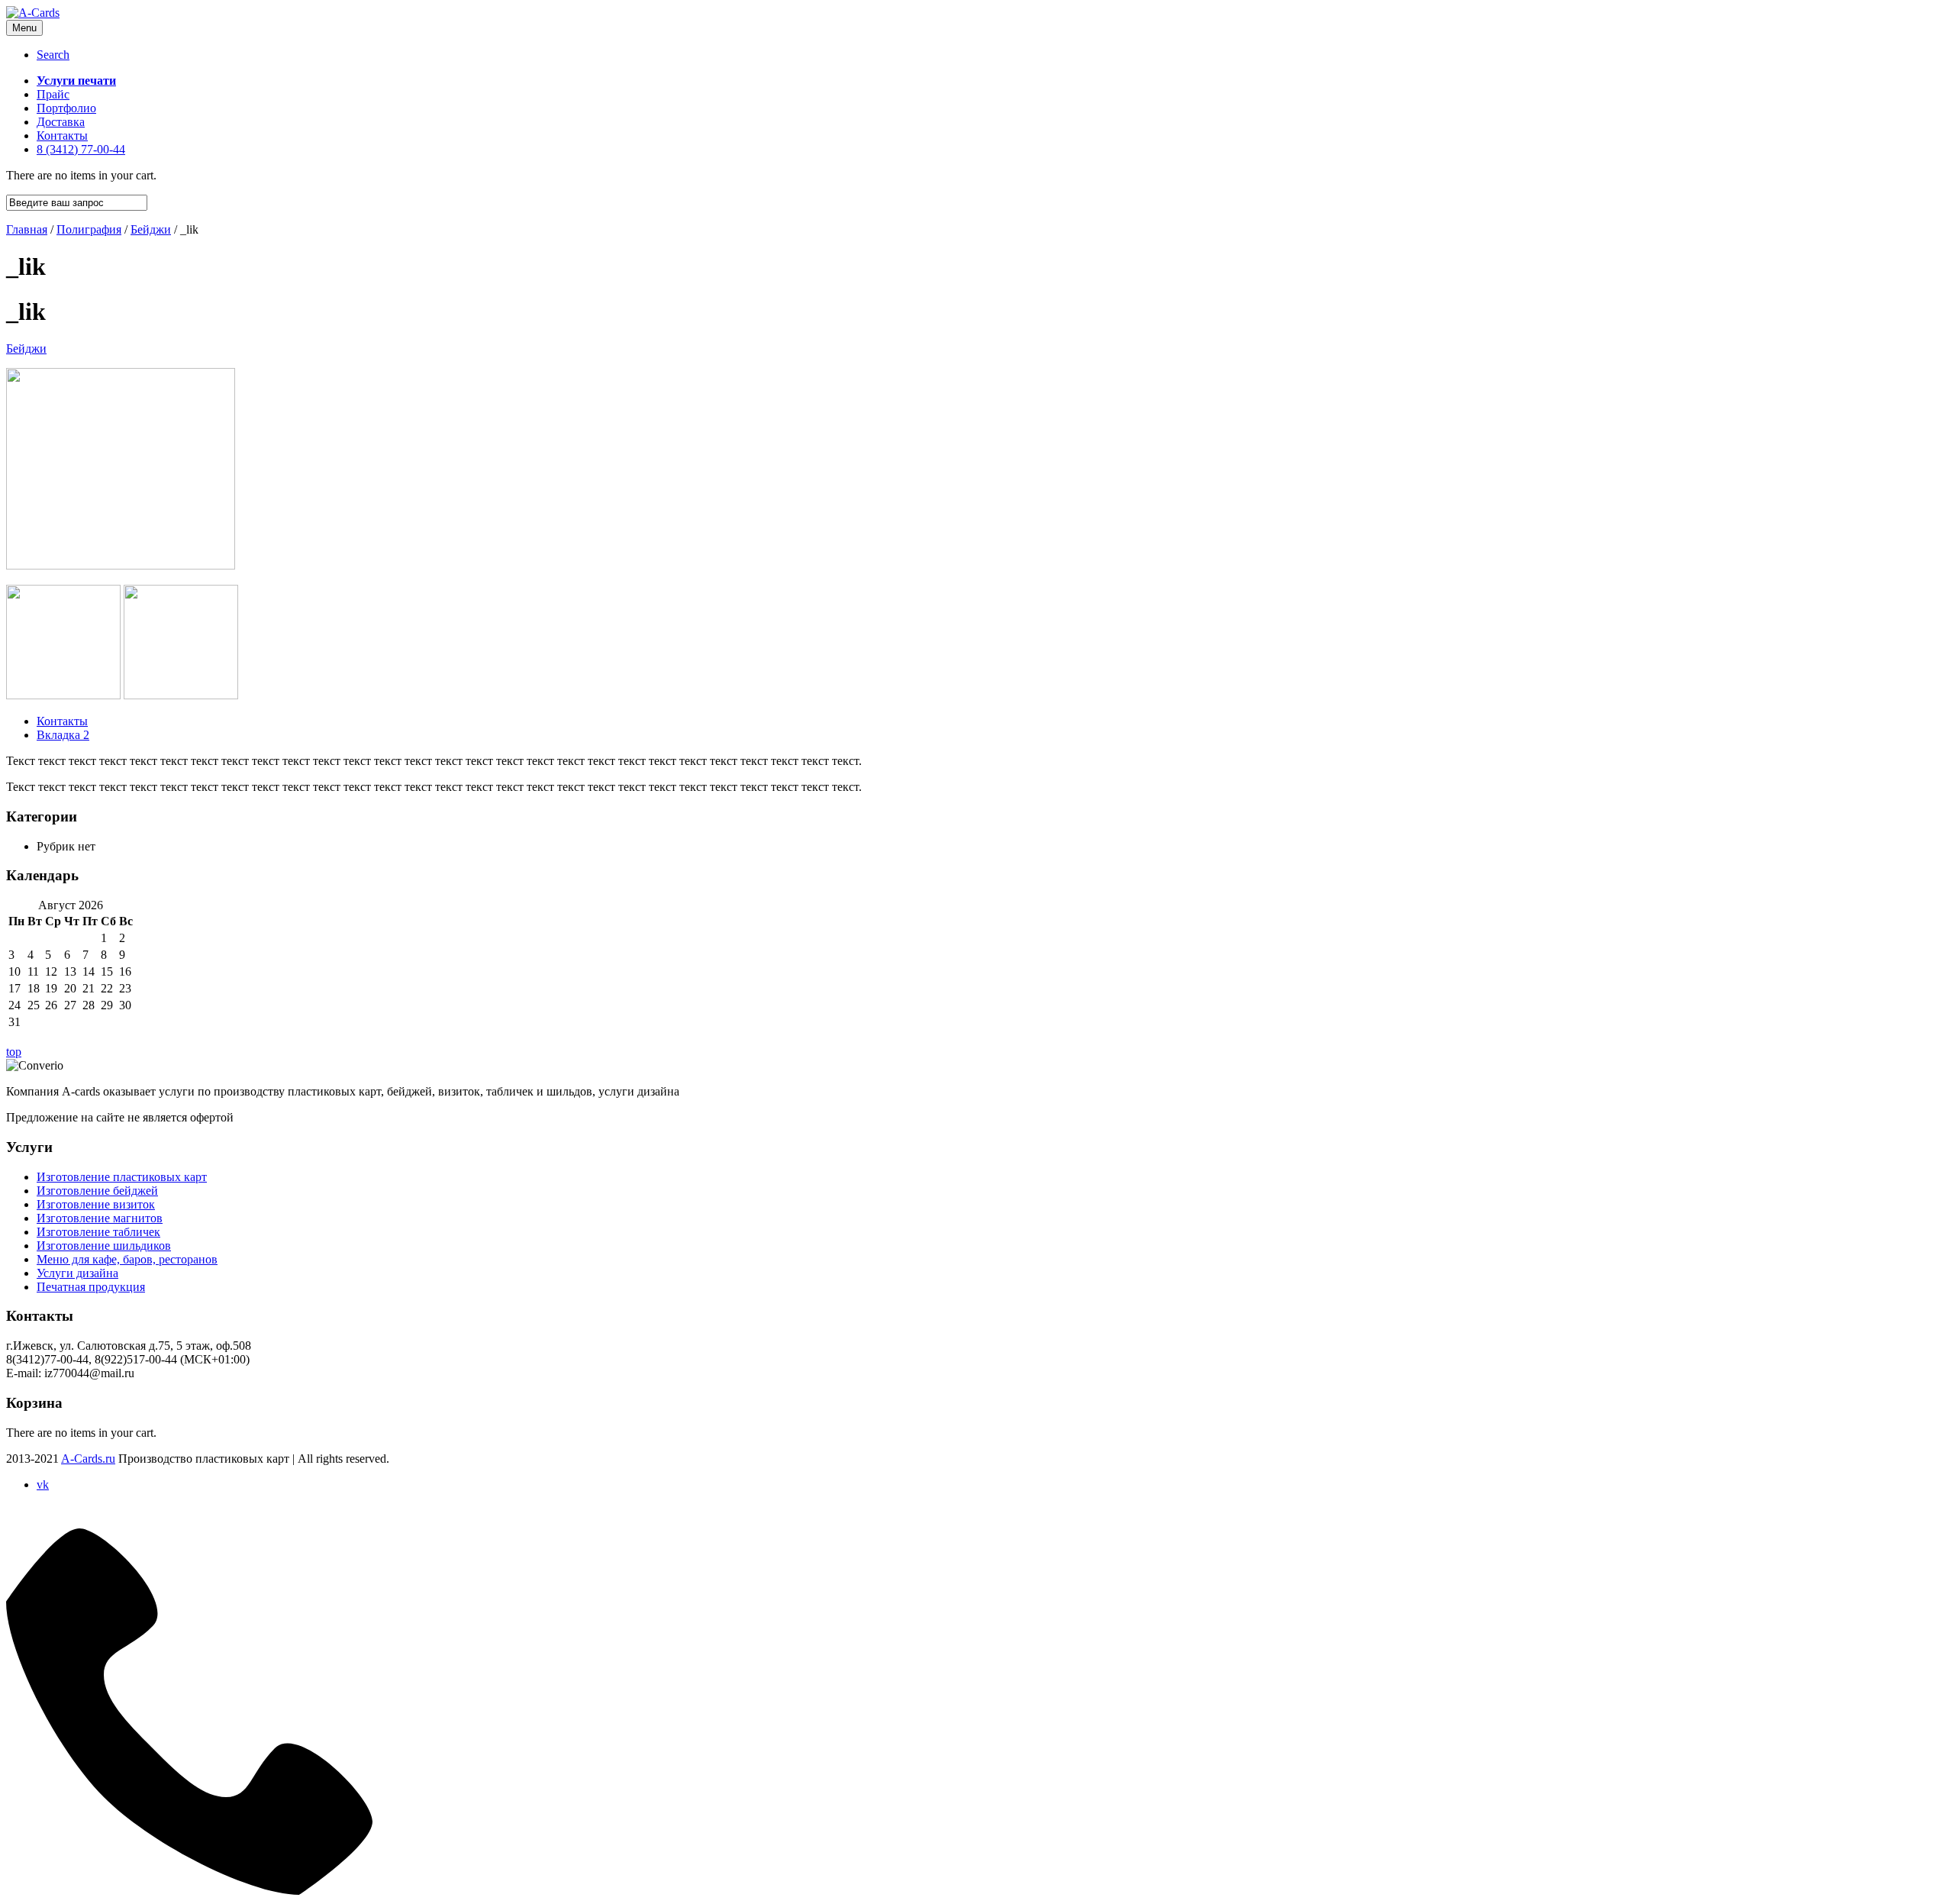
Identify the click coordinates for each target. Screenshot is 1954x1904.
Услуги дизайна (77, 1273)
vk (43, 1484)
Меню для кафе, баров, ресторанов (127, 1259)
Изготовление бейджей (97, 1191)
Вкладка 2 (63, 735)
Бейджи (26, 349)
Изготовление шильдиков (104, 1246)
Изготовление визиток (96, 1204)
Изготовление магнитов (100, 1218)
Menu (24, 28)
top (14, 1052)
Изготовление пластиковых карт (122, 1177)
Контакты (62, 721)
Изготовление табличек (98, 1232)
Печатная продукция (91, 1287)
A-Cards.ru (88, 1459)
